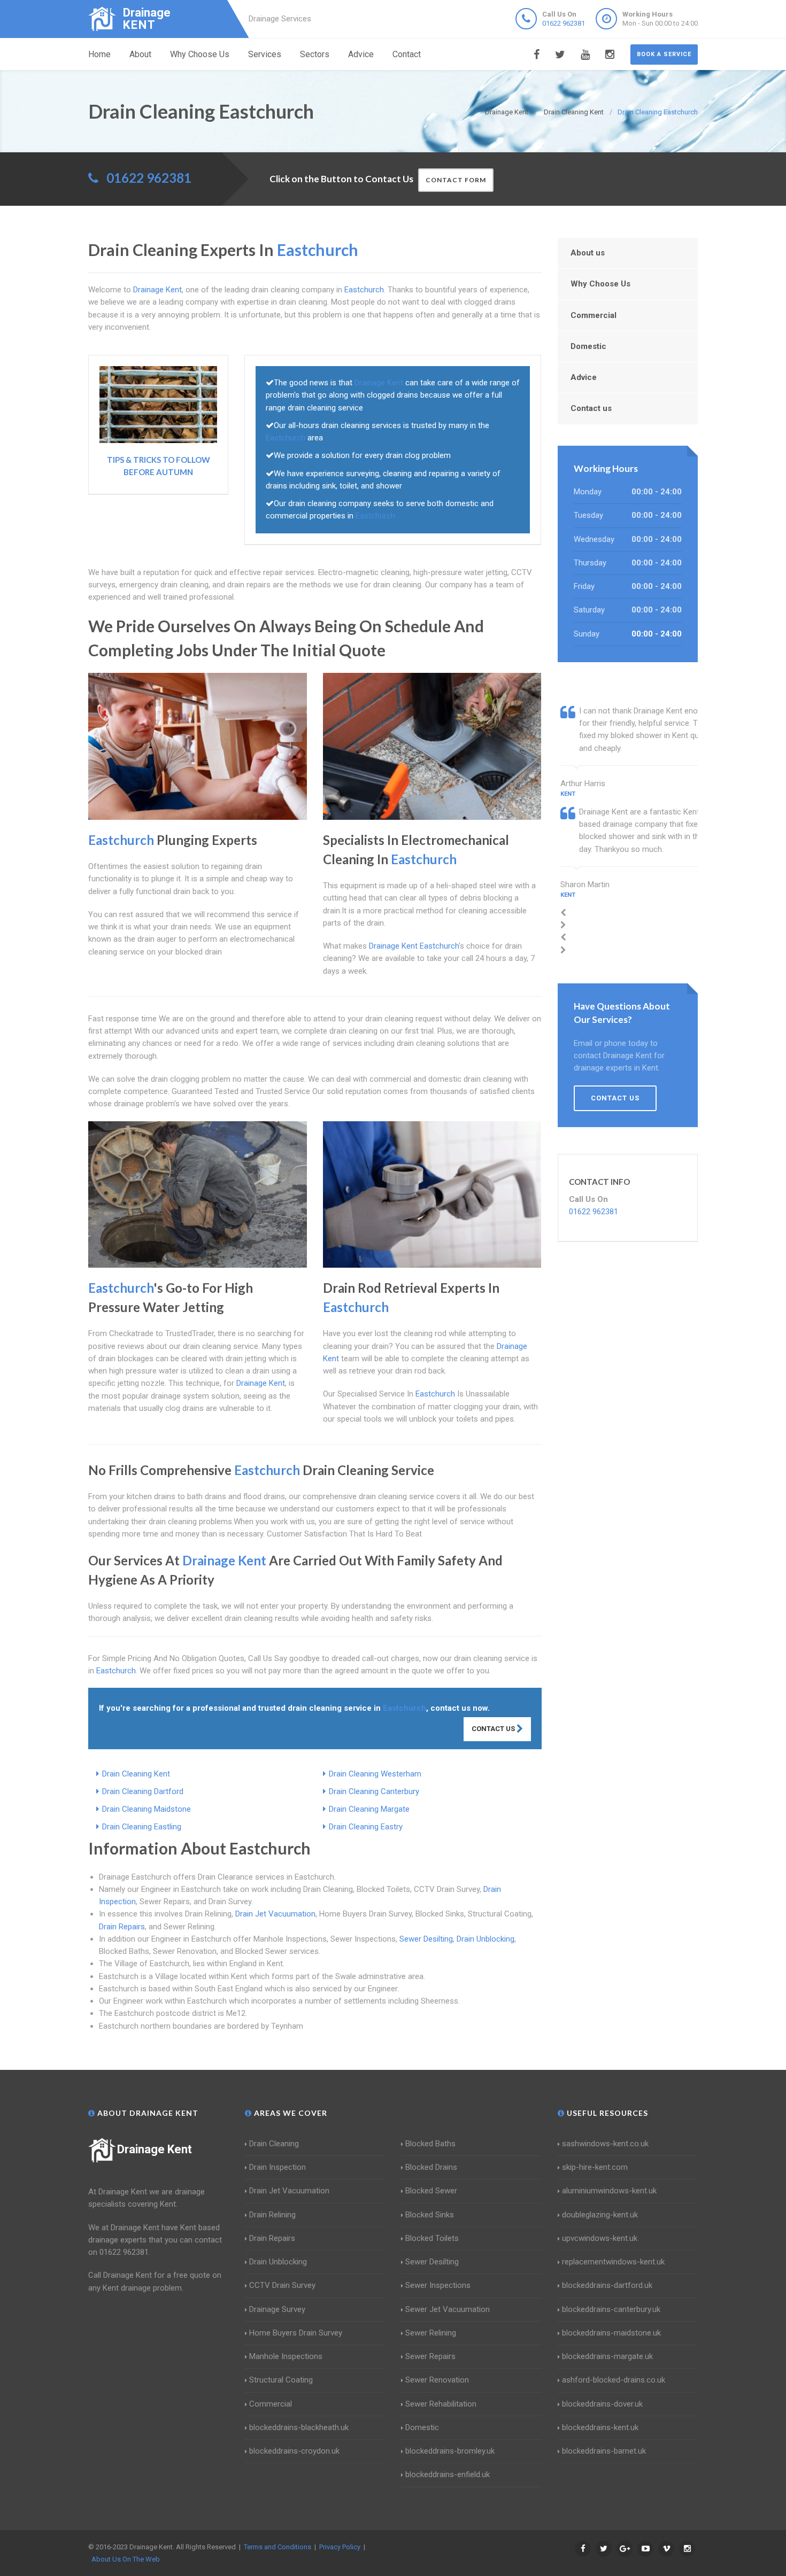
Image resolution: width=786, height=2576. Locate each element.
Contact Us (494, 1729)
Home (99, 54)
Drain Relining (272, 2215)
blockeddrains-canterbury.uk (611, 2309)
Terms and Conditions (278, 2547)
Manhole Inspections (286, 2356)
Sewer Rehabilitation (441, 2404)
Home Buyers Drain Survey (296, 2333)
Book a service (664, 54)
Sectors (315, 54)
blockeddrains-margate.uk (607, 2356)
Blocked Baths (430, 2144)
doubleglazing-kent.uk (600, 2215)
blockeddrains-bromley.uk (450, 2451)
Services (265, 54)
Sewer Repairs (430, 2356)
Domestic (588, 346)
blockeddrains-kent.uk (600, 2427)
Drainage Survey (277, 2309)
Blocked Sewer (431, 2191)
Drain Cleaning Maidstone (147, 1809)
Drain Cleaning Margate (369, 1809)
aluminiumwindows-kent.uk (609, 2191)
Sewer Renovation (437, 2380)
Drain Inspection (278, 2167)
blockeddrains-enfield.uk (448, 2474)
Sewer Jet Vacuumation (448, 2309)
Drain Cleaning (274, 2144)
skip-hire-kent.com (595, 2167)
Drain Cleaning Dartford (143, 1791)
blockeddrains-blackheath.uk (299, 2427)
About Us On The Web (126, 2559)
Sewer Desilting (426, 1939)
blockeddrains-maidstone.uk (611, 2333)
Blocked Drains (431, 2167)
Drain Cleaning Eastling (142, 1827)
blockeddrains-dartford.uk (607, 2285)
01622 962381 (564, 23)
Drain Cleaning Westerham (375, 1774)
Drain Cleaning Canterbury (374, 1791)
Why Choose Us (200, 54)
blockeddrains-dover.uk (602, 2404)
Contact (407, 54)
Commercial (594, 315)
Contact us (591, 408)
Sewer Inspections (438, 2285)
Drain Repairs (122, 1927)
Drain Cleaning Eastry (366, 1827)
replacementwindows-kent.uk (613, 2262)
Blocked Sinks (430, 2215)
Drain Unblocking (486, 1939)
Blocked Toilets (432, 2238)
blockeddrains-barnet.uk (604, 2451)
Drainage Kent (155, 2149)
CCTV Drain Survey (282, 2285)
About (140, 54)
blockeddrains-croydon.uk (294, 2451)
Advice (361, 54)
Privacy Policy (340, 2547)
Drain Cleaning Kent (136, 1774)
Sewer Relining (431, 2333)
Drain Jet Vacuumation (275, 1914)
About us (588, 253)
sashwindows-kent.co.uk (605, 2144)
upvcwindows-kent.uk (600, 2238)
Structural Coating (281, 2380)
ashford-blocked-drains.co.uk (614, 2380)
